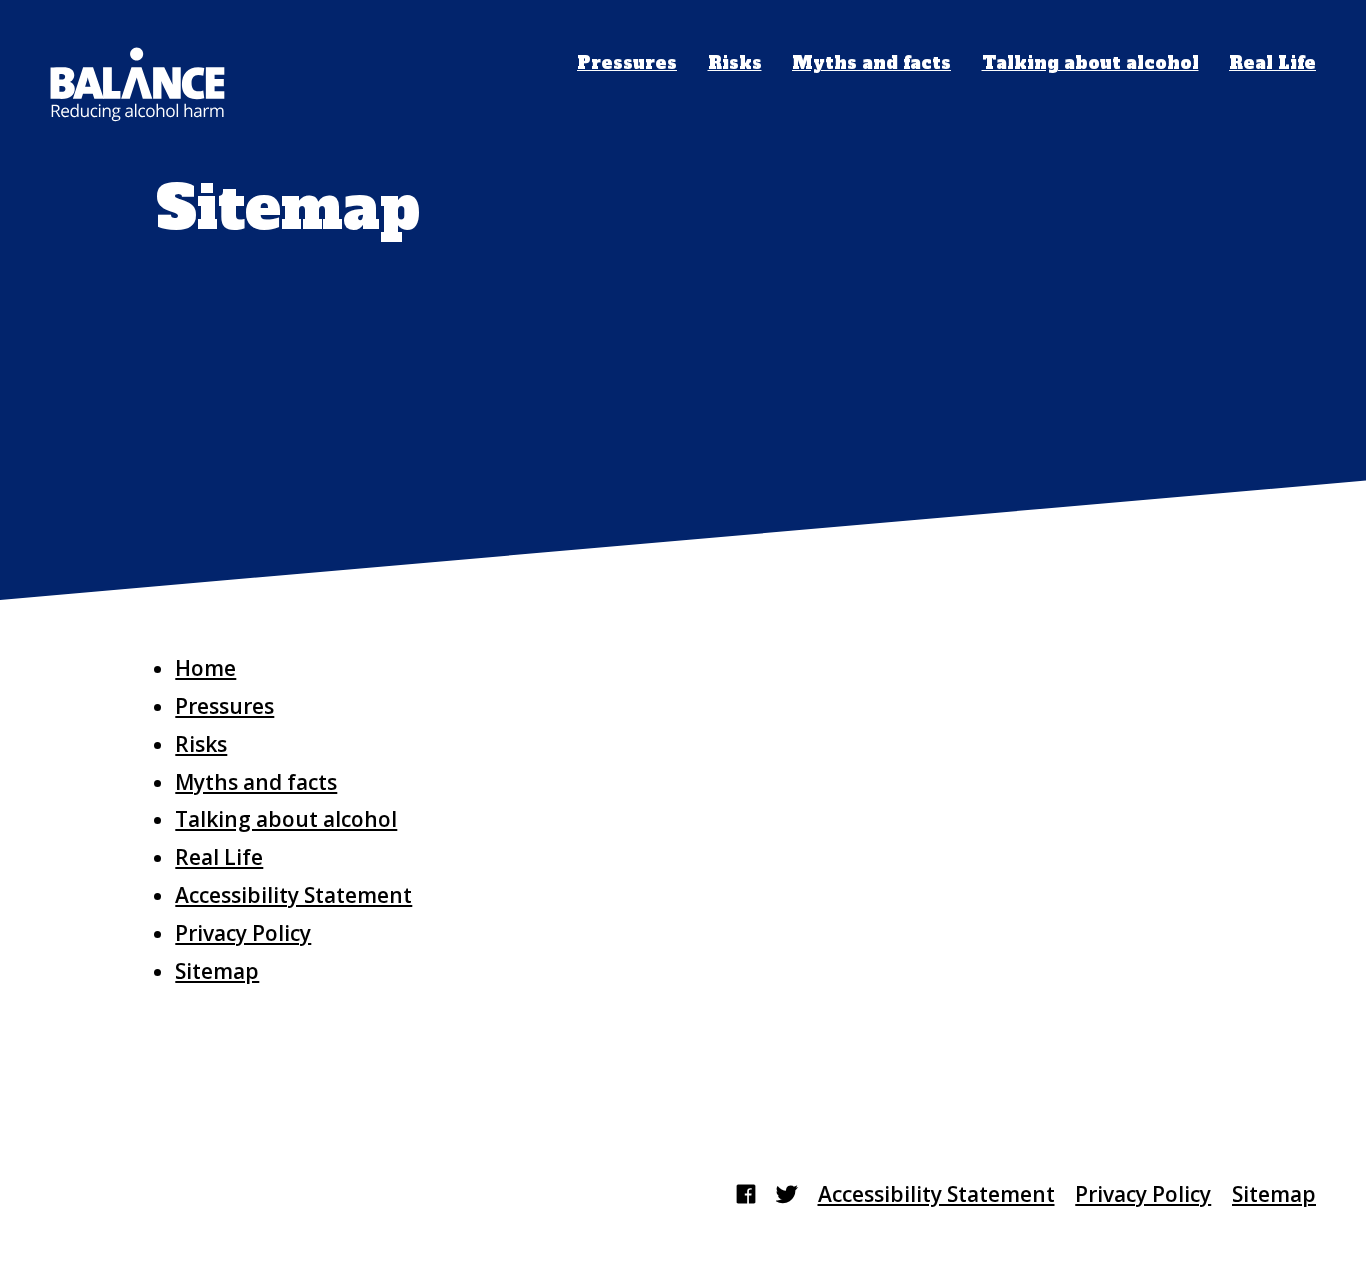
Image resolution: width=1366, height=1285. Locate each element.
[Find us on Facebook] (746, 1194)
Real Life (1272, 63)
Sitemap (217, 971)
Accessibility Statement (293, 895)
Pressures (627, 63)
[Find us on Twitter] (786, 1194)
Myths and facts (871, 63)
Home (205, 668)
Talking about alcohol (1090, 63)
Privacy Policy (243, 933)
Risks (735, 63)
